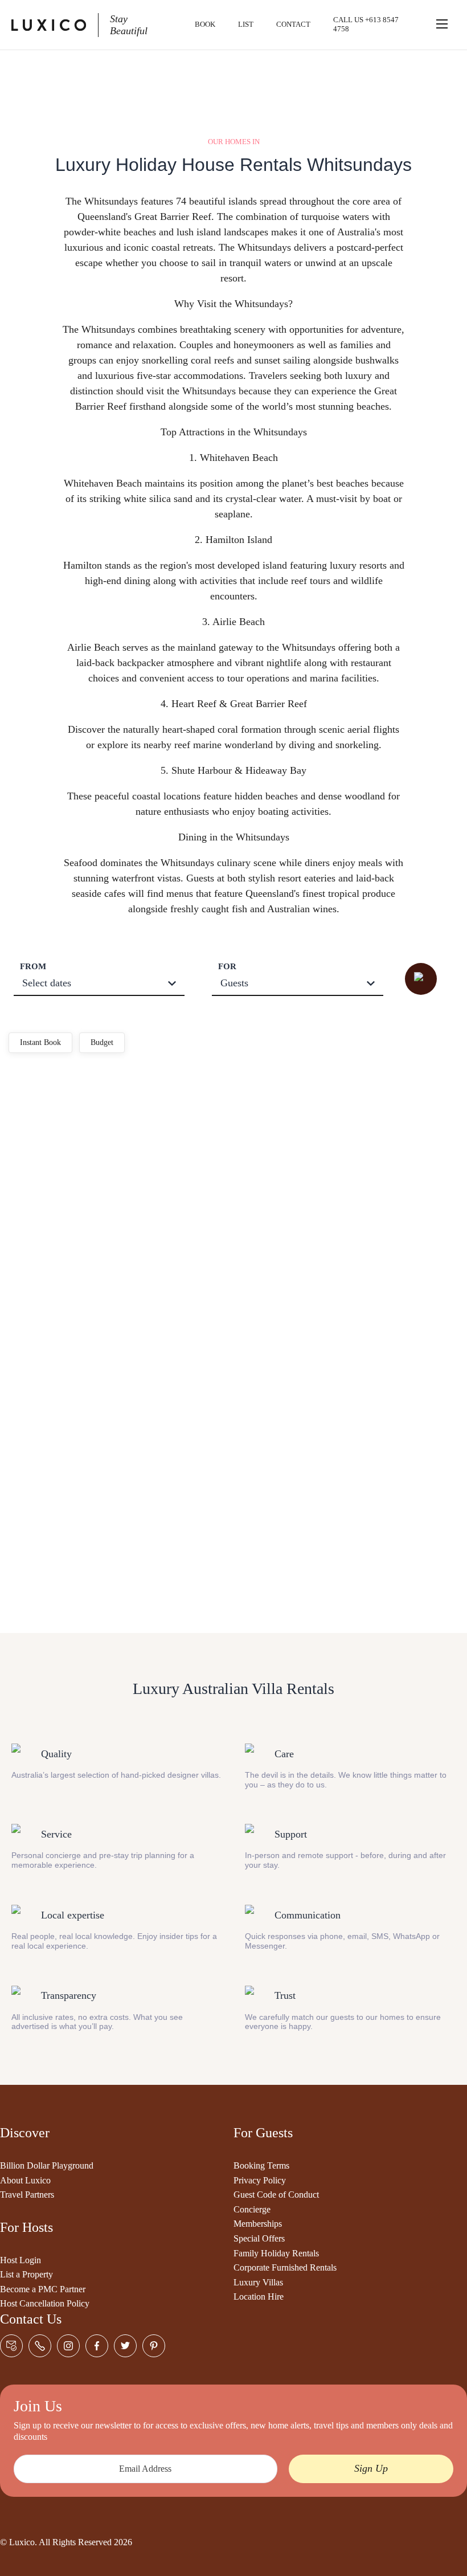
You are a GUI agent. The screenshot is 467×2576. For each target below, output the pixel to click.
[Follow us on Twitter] (125, 2346)
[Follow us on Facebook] (97, 2346)
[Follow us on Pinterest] (154, 2346)
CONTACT (293, 24)
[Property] (119, 1112)
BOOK (205, 24)
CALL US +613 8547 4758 (366, 24)
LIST (246, 24)
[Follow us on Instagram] (68, 2346)
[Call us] (40, 2346)
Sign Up (371, 2468)
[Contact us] (11, 2346)
